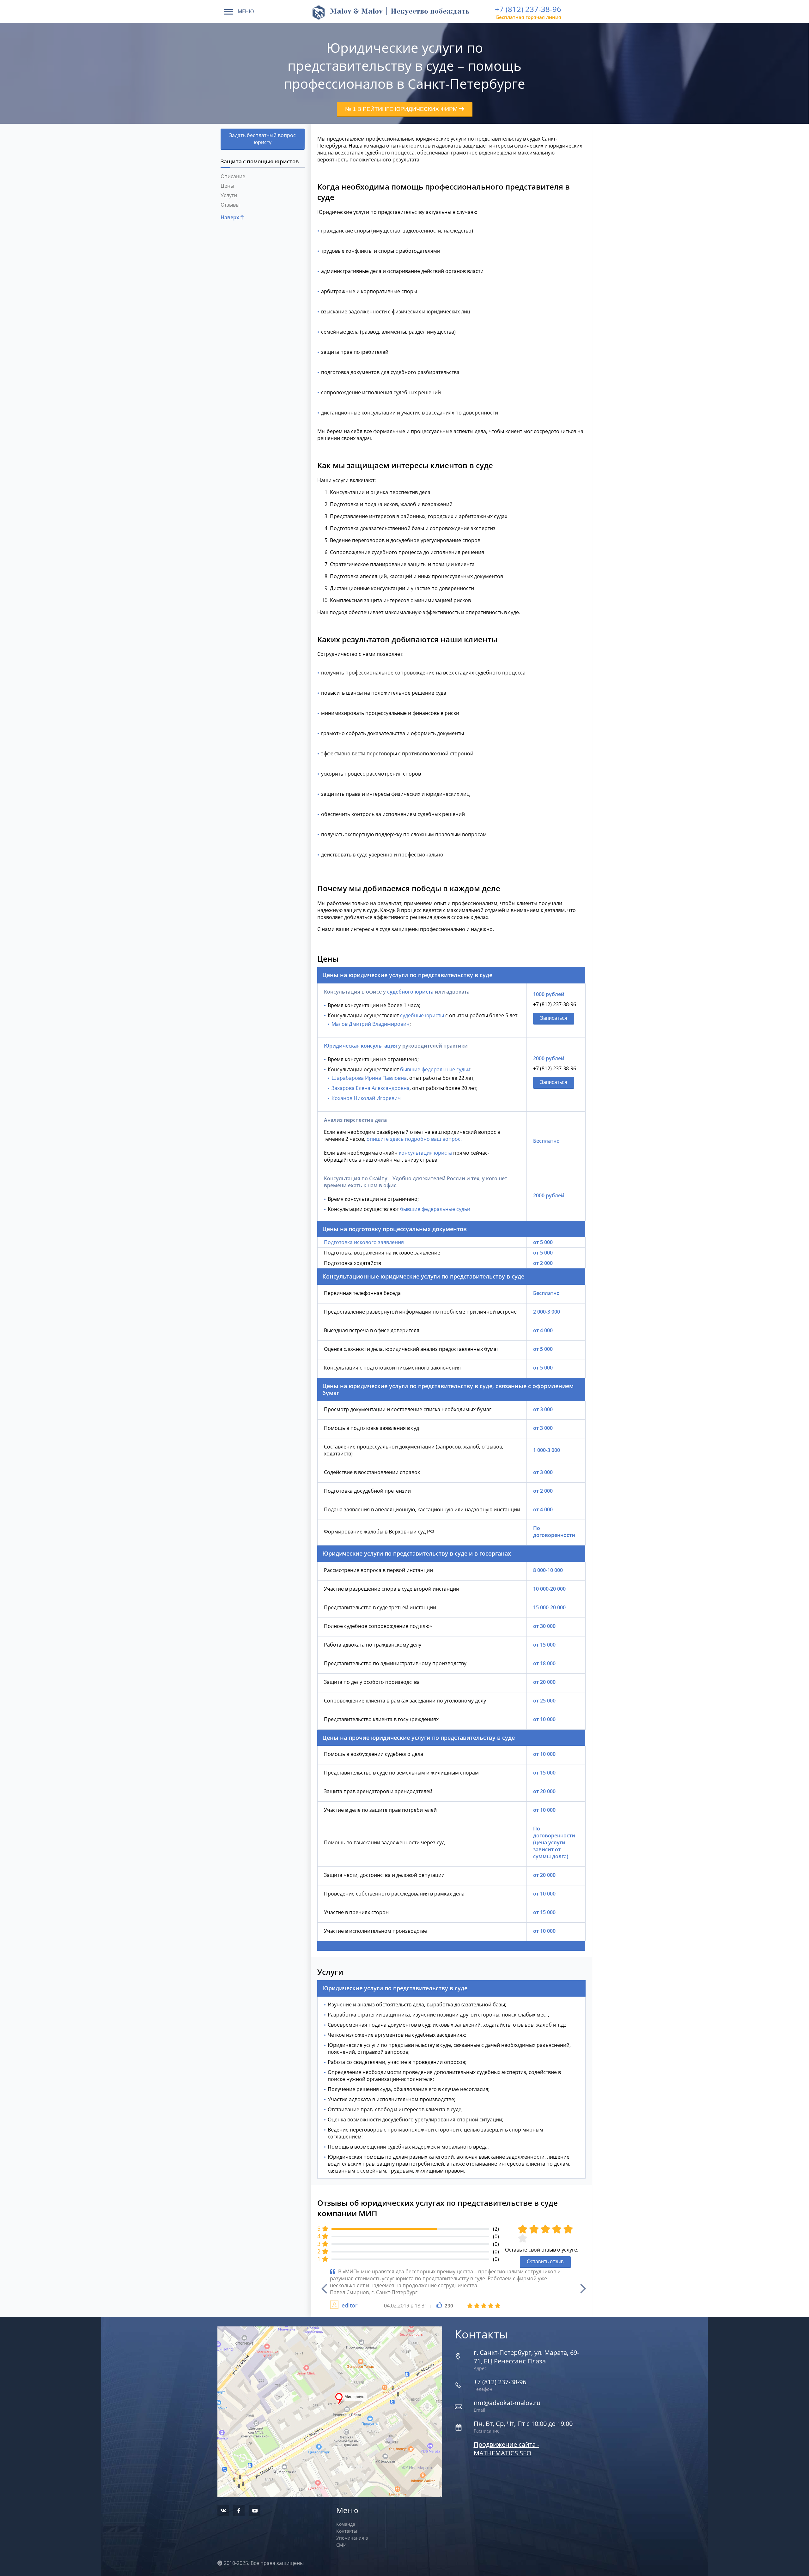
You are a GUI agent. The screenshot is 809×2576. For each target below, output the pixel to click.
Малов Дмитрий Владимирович (371, 1024)
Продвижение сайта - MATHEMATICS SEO (506, 2449)
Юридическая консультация (360, 1046)
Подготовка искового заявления (364, 1242)
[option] (451, 2289)
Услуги (229, 195)
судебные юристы (422, 1015)
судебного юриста (410, 992)
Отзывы (230, 205)
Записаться (554, 1018)
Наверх (231, 217)
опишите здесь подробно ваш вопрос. (414, 1139)
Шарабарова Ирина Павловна (369, 1078)
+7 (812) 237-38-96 (528, 9)
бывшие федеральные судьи (435, 1069)
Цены (227, 186)
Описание (233, 176)
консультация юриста (425, 1153)
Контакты (347, 2531)
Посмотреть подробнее (330, 2397)
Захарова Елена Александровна (371, 1088)
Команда (346, 2524)
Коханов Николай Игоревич (366, 1098)
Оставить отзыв (545, 2262)
